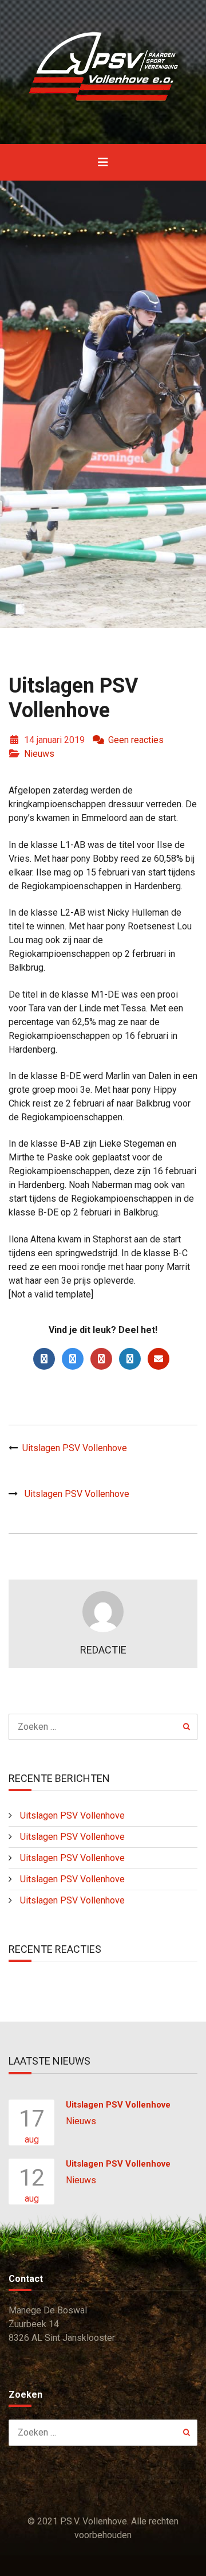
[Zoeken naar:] (103, 1727)
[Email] (159, 1359)
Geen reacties (136, 740)
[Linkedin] (130, 1359)
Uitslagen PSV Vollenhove (75, 1448)
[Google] (101, 1359)
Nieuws (39, 754)
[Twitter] (73, 1359)
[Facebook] (44, 1359)
